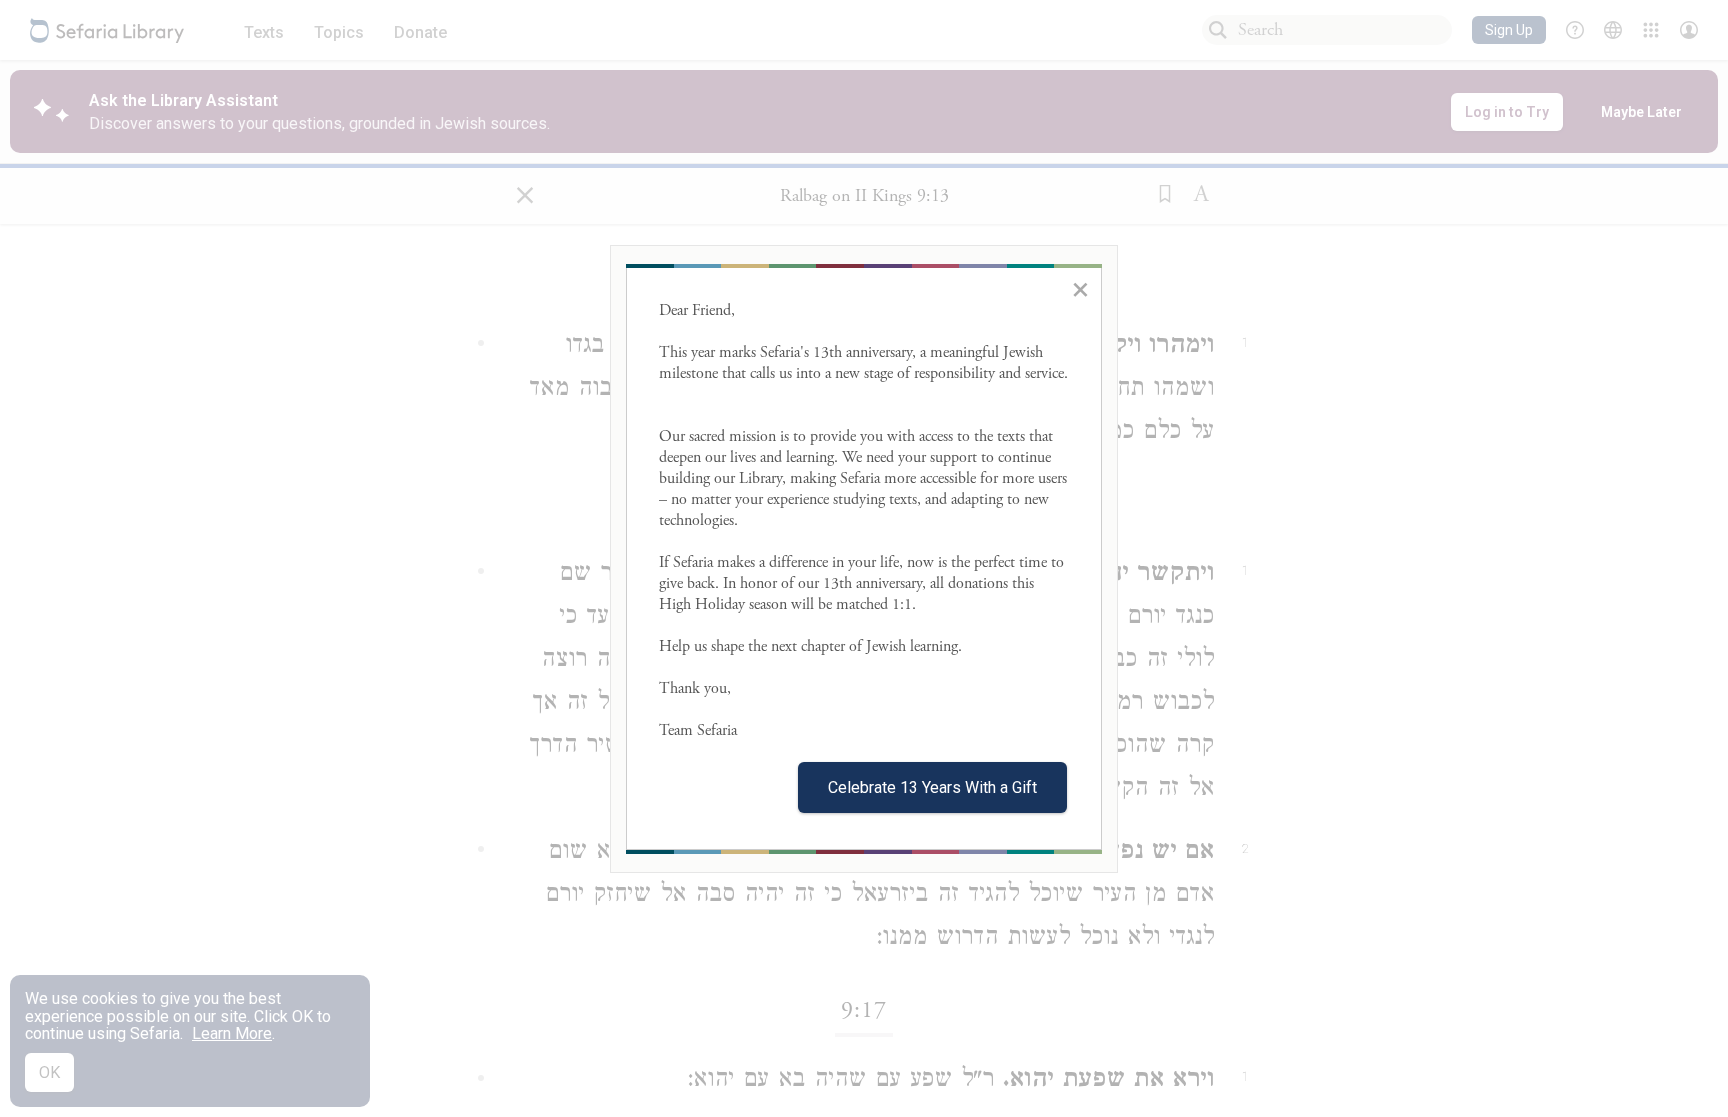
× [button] (1080, 289)
